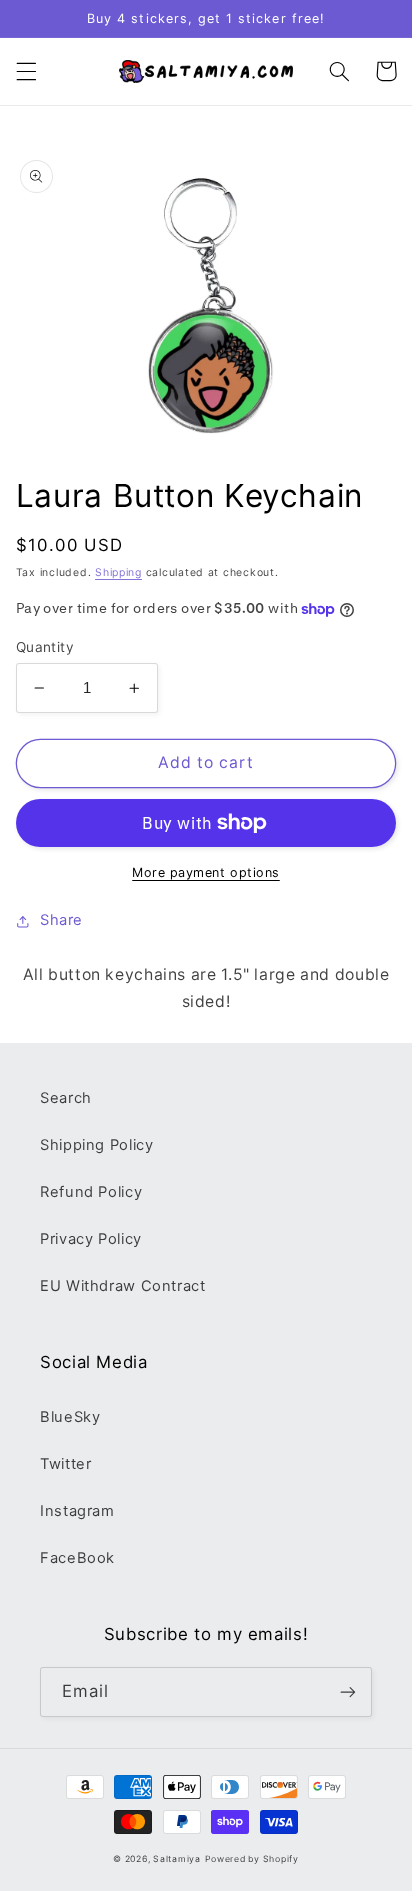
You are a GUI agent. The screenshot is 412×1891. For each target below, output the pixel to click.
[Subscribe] (348, 1691)
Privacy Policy (91, 1239)
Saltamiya (177, 1859)
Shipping (118, 572)
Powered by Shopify (252, 1859)
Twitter (65, 1464)
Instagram (77, 1511)
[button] (26, 71)
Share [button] (61, 920)
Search (66, 1098)
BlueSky (70, 1417)
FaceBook (77, 1558)
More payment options (206, 872)
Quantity (45, 647)
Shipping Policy (96, 1145)
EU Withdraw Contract (123, 1286)
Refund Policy (91, 1192)
